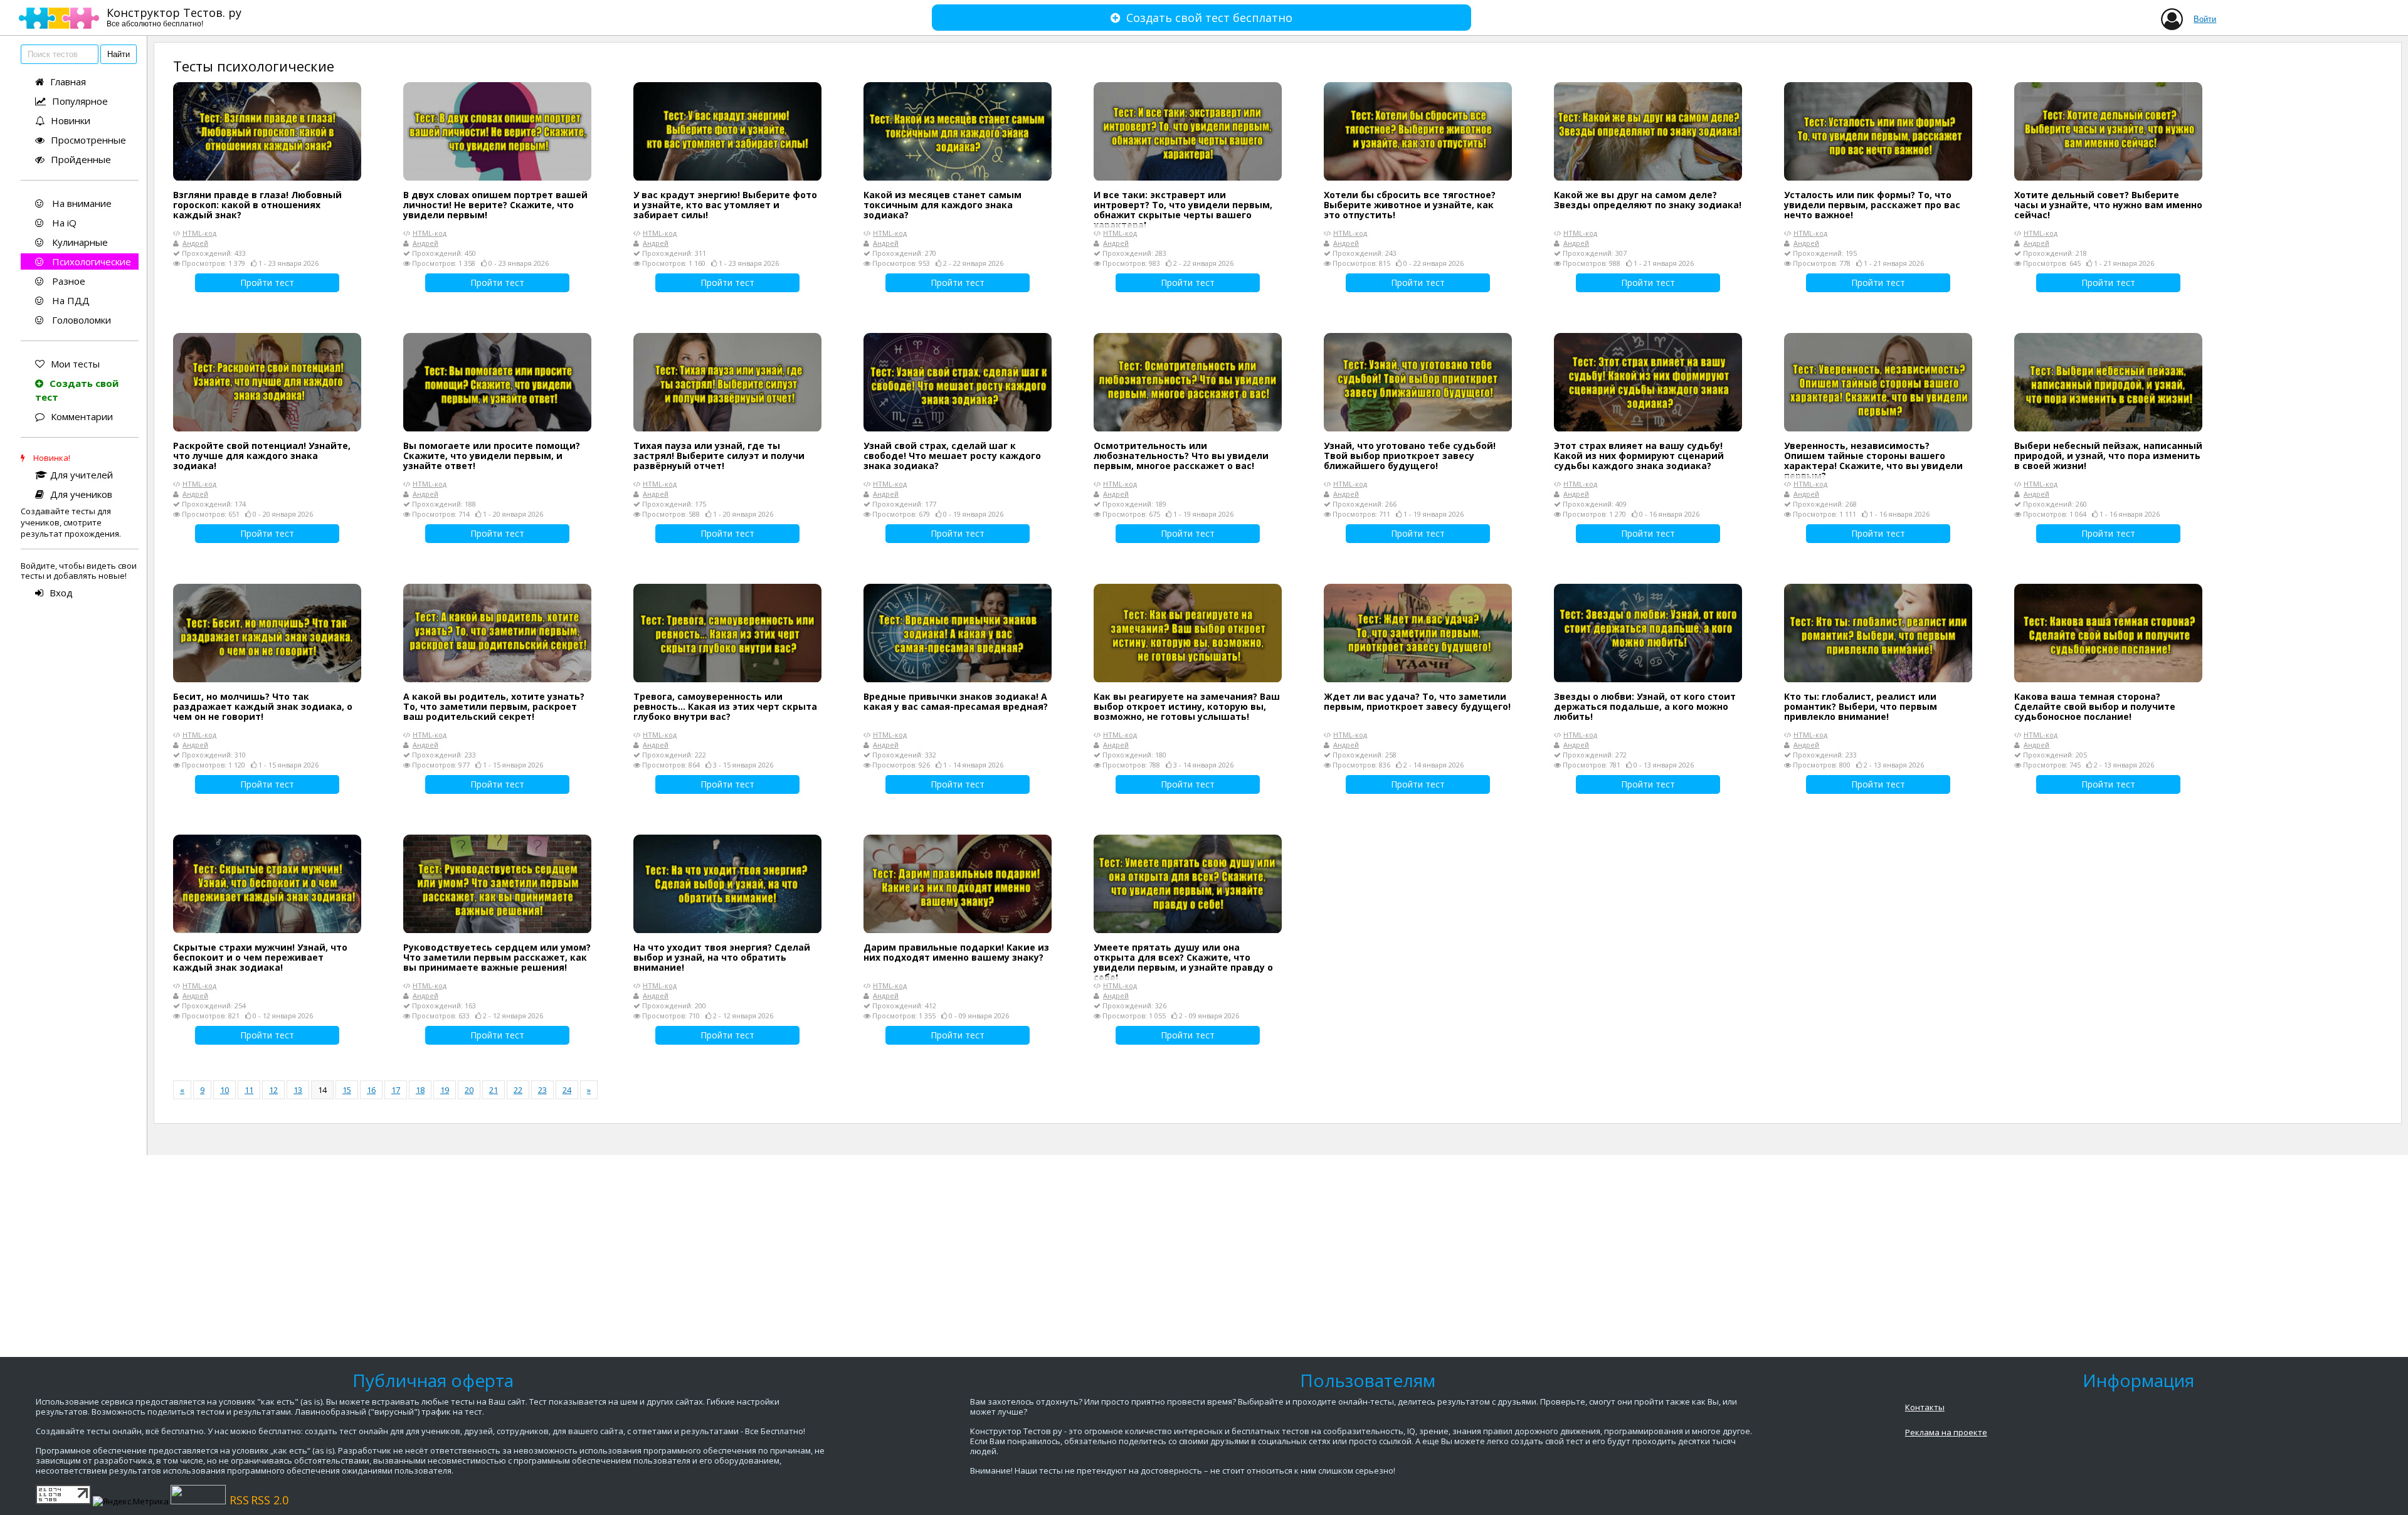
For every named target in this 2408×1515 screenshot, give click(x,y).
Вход (61, 593)
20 (469, 1090)
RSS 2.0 (270, 1500)
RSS (239, 1500)
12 (273, 1090)
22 (518, 1090)
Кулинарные (79, 242)
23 (542, 1090)
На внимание (81, 203)
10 (224, 1090)
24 (567, 1090)
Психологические (90, 261)
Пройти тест (267, 282)
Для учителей (82, 475)
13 (298, 1090)
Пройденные (81, 159)
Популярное (80, 101)
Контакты (1925, 1407)
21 (494, 1090)
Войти (2205, 19)
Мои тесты (75, 364)
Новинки (71, 120)
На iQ (63, 223)
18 (420, 1090)
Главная (68, 82)
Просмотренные (88, 140)
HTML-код (199, 233)
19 (445, 1090)
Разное (67, 281)
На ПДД (70, 300)
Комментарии (82, 416)
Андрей (195, 243)
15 (347, 1090)
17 (396, 1090)
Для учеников (81, 494)
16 (371, 1090)
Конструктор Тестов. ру (174, 17)
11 (249, 1090)
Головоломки (80, 320)
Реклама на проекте (1946, 1432)
